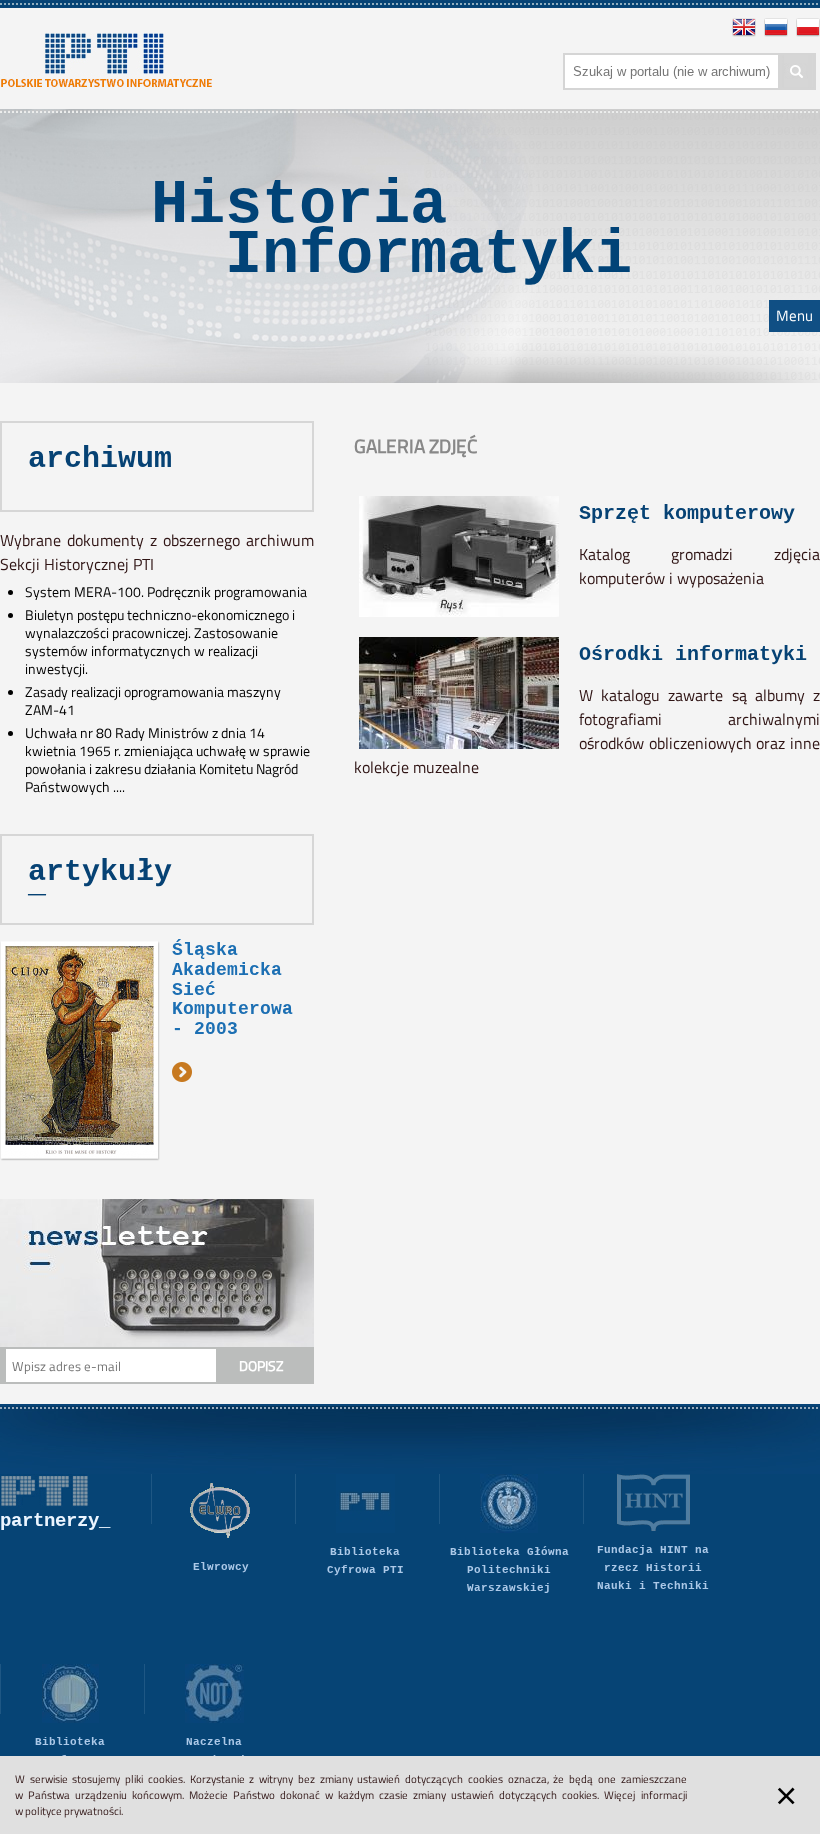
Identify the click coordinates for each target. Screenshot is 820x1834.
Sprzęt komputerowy (687, 513)
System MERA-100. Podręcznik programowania (166, 592)
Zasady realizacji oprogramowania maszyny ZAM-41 (153, 701)
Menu (794, 316)
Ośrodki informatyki (693, 654)
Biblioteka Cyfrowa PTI (365, 1561)
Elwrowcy (221, 1567)
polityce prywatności (73, 1811)
